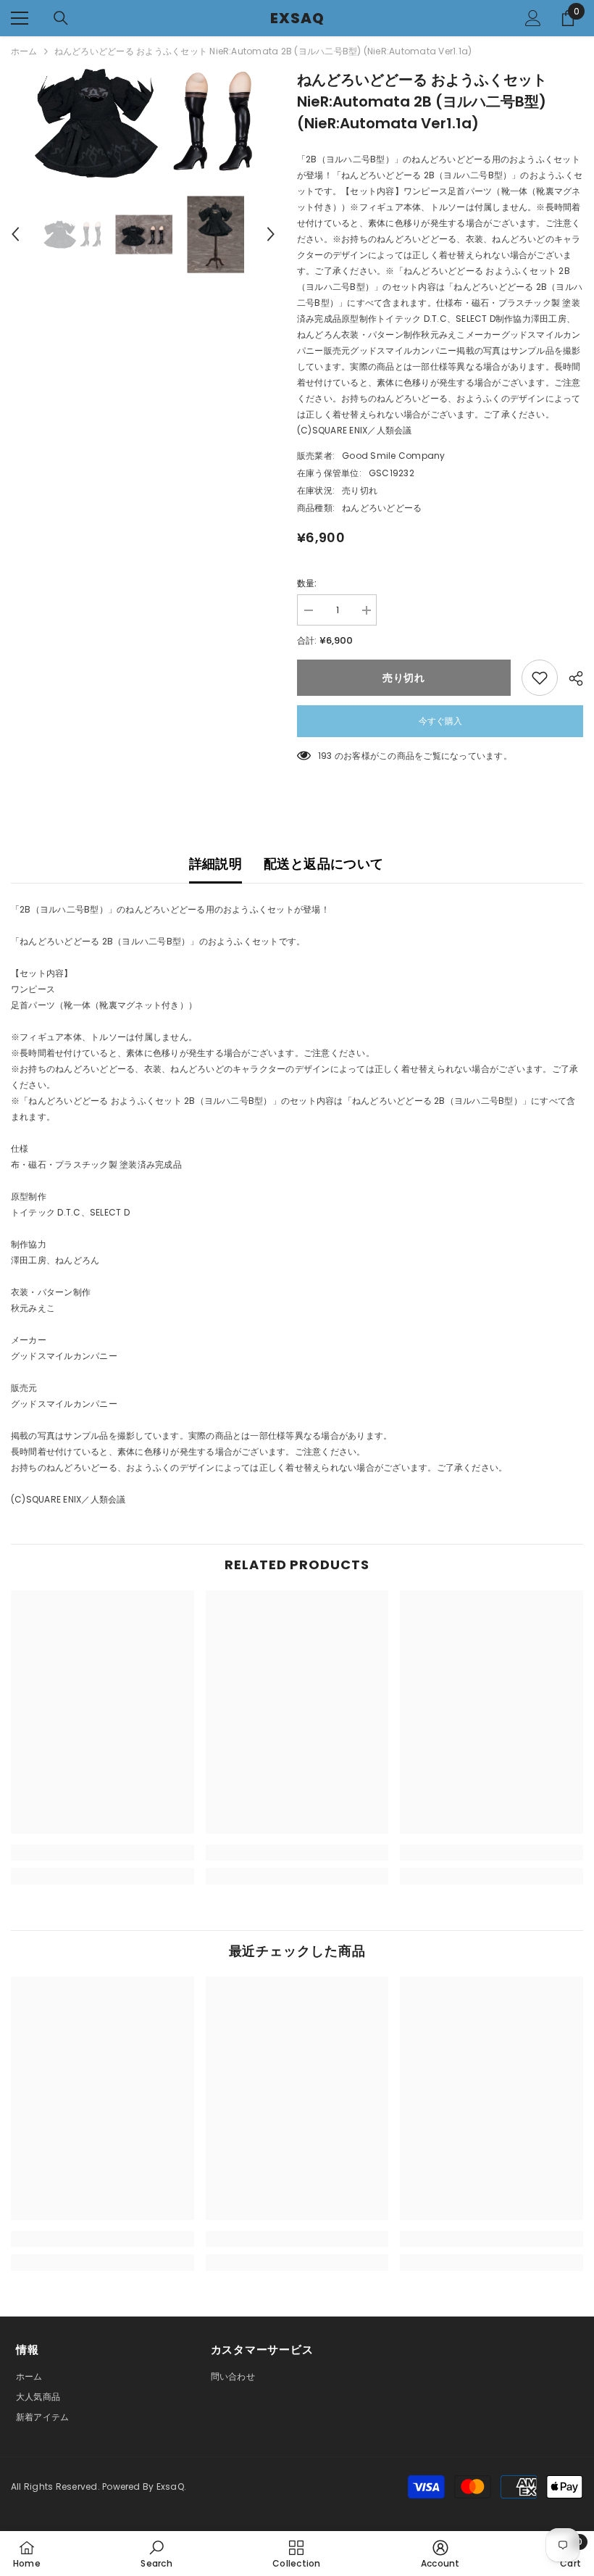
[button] (15, 234)
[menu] (20, 18)
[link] (103, 1853)
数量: (307, 583)
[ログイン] (533, 18)
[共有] (570, 678)
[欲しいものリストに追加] (540, 678)
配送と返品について (323, 864)
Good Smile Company (393, 456)
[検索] (61, 18)
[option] (143, 123)
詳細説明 (216, 864)
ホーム (24, 51)
